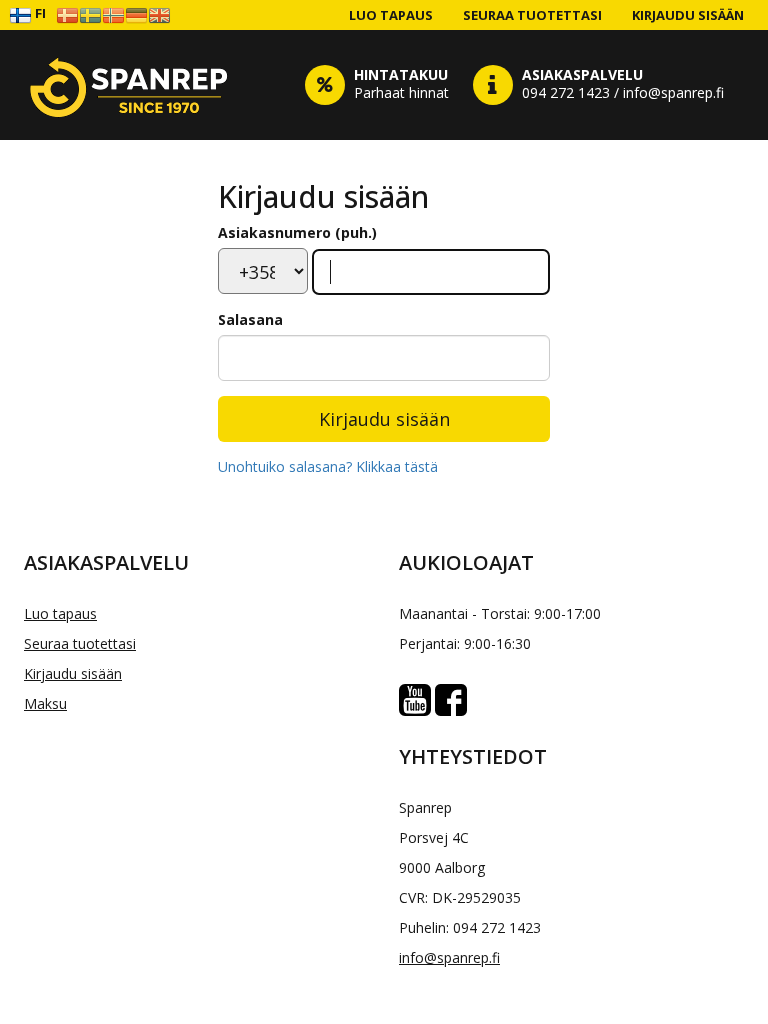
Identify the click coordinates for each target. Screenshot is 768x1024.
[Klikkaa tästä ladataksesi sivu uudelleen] (129, 85)
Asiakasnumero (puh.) (297, 232)
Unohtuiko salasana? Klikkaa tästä (328, 466)
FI (39, 13)
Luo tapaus (391, 15)
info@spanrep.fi (449, 957)
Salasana (250, 319)
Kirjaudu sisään (688, 15)
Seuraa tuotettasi (532, 15)
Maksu (45, 703)
